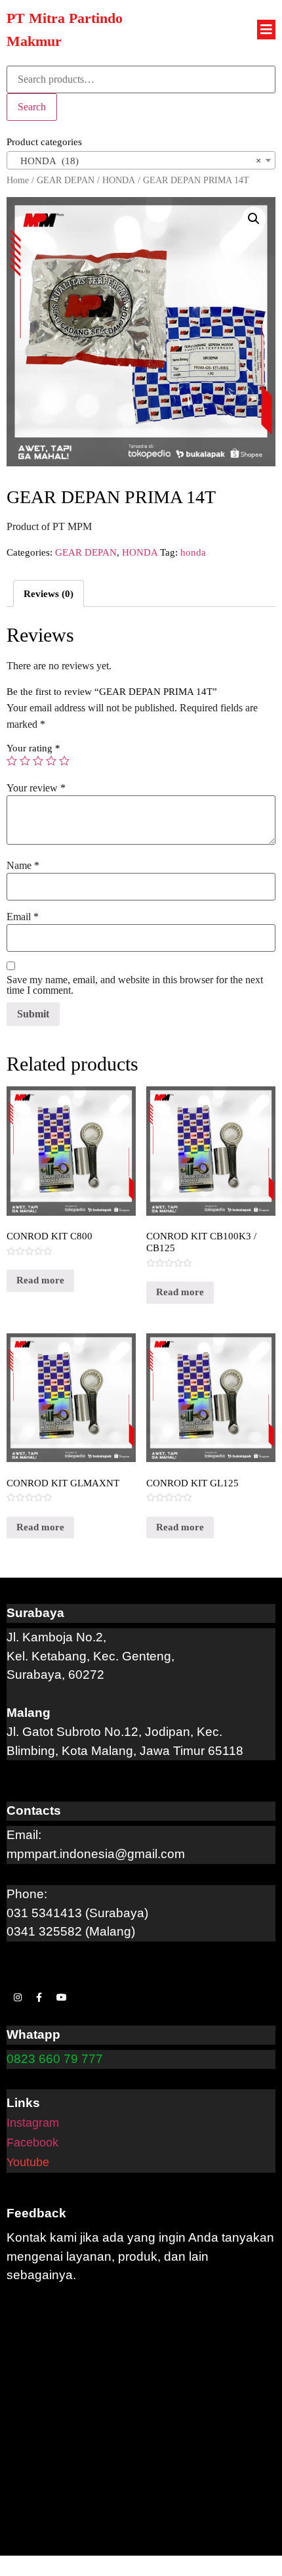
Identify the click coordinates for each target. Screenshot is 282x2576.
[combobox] (141, 160)
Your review (36, 788)
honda (193, 552)
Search (32, 107)
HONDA (119, 180)
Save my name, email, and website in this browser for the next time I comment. (135, 985)
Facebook (32, 2143)
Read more (40, 1280)
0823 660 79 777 (55, 2059)
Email (23, 917)
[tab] (49, 593)
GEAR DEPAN (66, 180)
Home (18, 180)
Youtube (28, 2162)
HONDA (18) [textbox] (137, 161)
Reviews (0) (49, 594)
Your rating (33, 748)
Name (23, 866)
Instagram (33, 2123)
